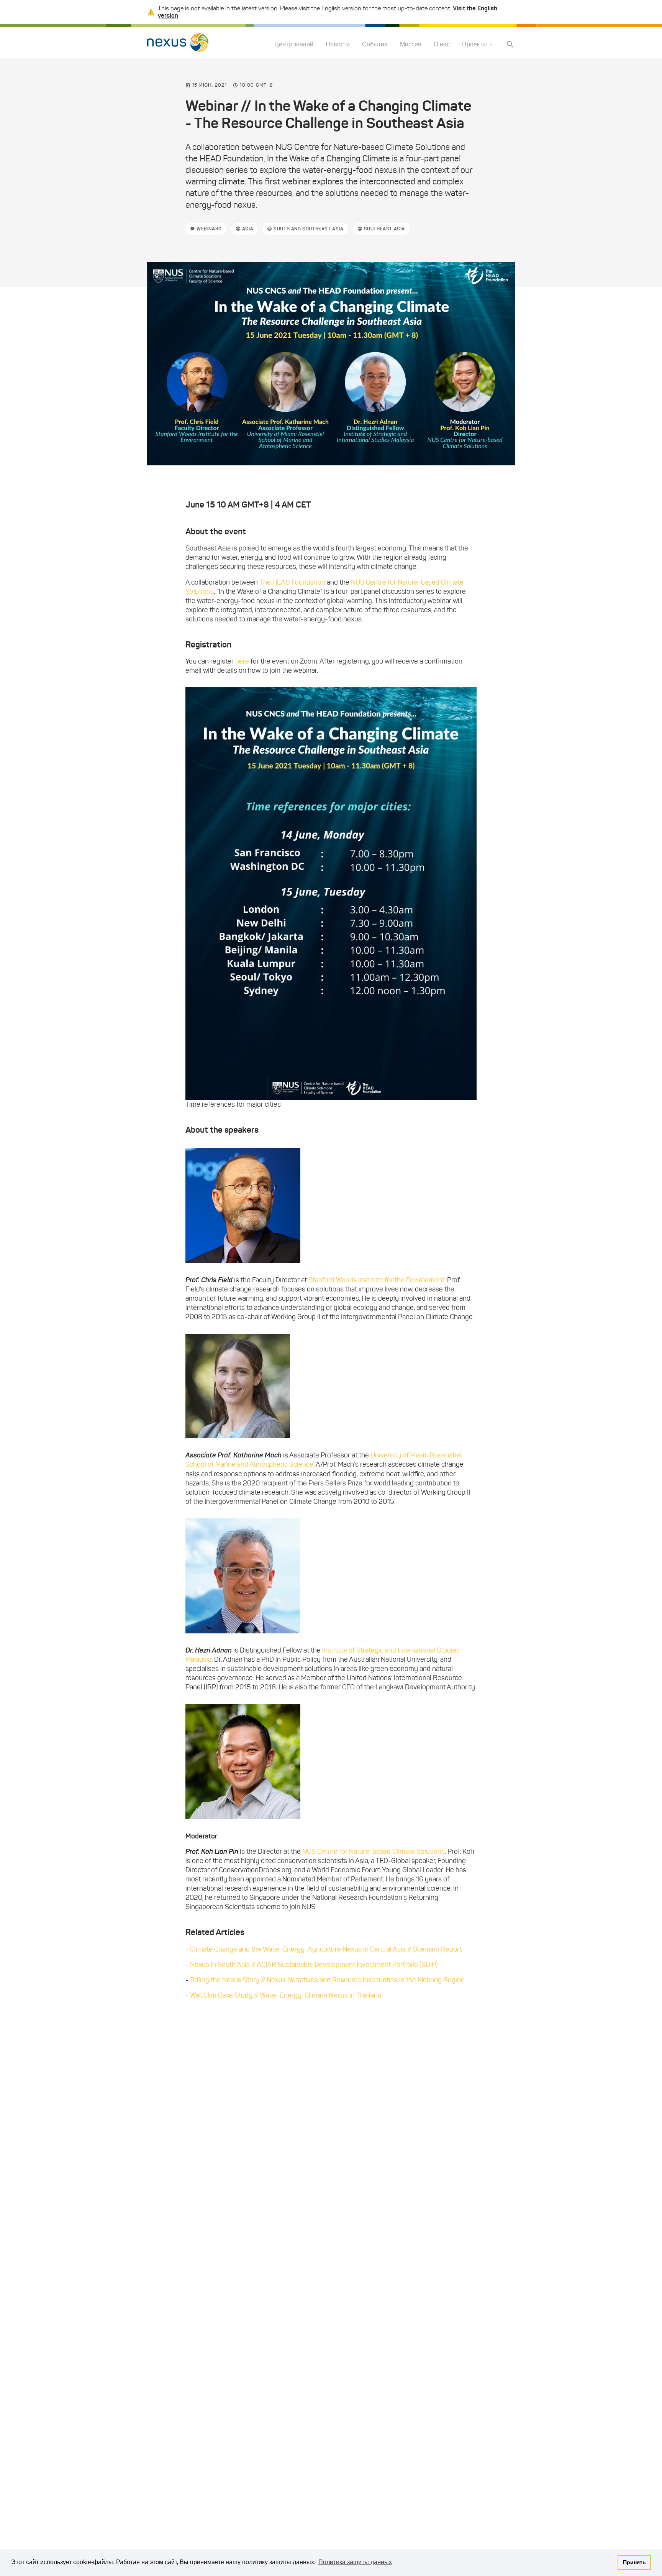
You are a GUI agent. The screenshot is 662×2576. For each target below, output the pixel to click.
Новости (338, 45)
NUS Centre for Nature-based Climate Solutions (374, 1852)
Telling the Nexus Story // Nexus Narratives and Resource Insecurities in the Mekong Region (327, 1980)
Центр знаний (294, 45)
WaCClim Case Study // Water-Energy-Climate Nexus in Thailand (286, 1995)
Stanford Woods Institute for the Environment (376, 1280)
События (375, 45)
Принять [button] (634, 2562)
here (243, 661)
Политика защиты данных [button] (355, 2562)
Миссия (411, 45)
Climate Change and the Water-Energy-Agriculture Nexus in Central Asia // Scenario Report (326, 1949)
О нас (442, 45)
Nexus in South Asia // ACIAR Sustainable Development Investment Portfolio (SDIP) (314, 1965)
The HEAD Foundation (292, 582)
